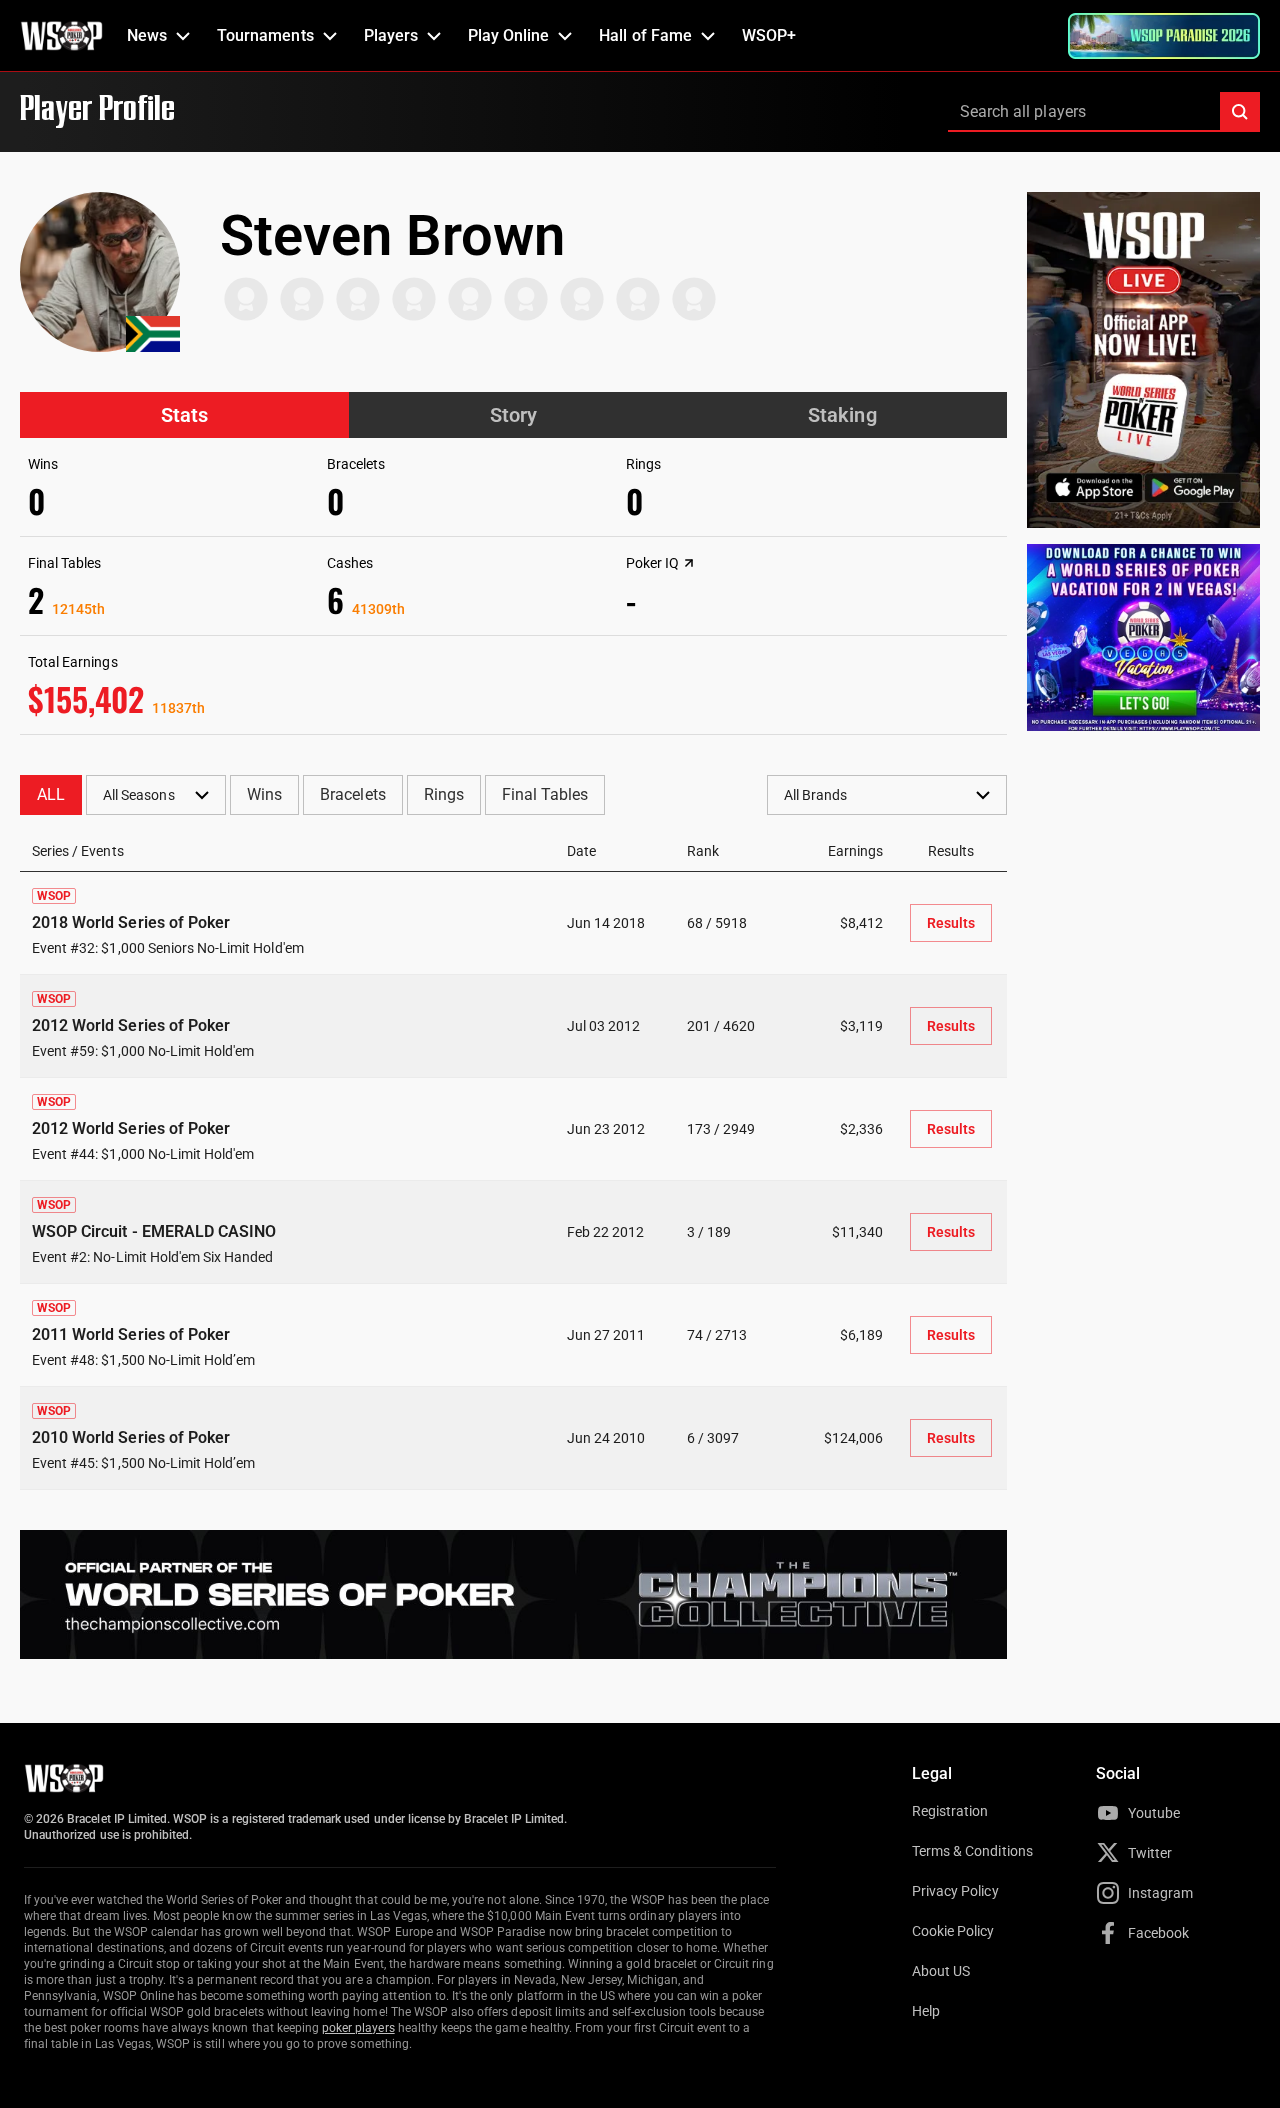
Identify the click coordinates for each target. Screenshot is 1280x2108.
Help (926, 2011)
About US (941, 1971)
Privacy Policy (955, 1891)
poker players (358, 2028)
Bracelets (352, 794)
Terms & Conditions (972, 1851)
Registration (950, 1811)
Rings (444, 794)
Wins (264, 794)
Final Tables (545, 794)
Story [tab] (513, 415)
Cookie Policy (953, 1931)
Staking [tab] (842, 415)
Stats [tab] (184, 415)
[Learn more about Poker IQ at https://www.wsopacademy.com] (689, 563)
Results (951, 923)
